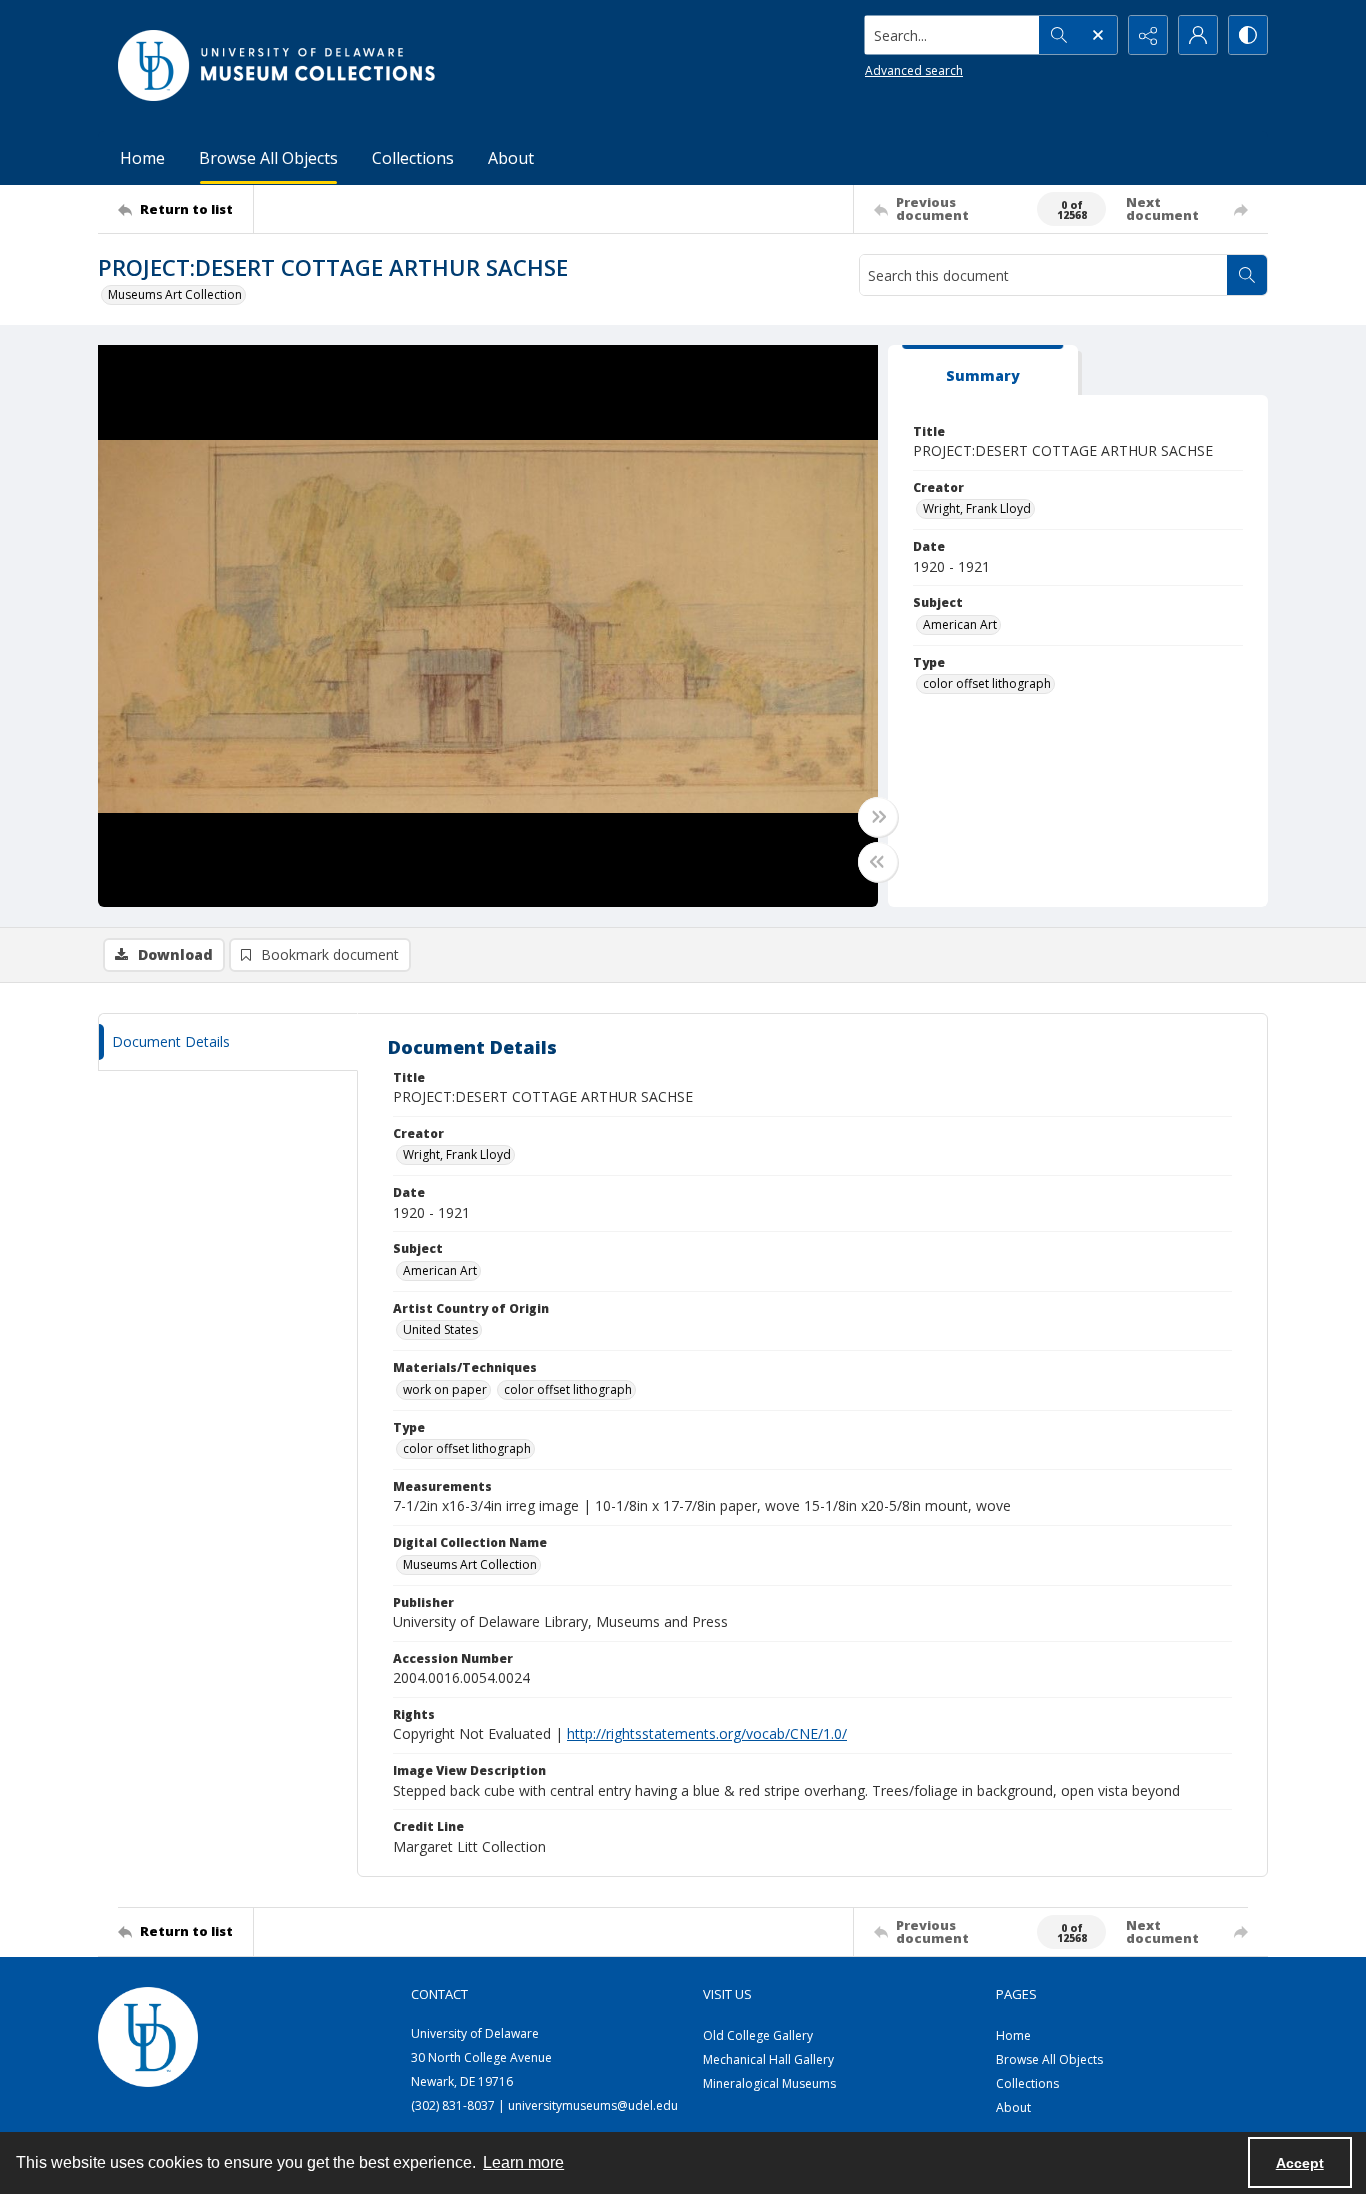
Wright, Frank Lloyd (977, 508)
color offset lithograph (987, 683)
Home (142, 158)
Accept (1300, 2163)
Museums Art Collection (175, 294)
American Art (960, 624)
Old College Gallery (758, 2035)
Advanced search (914, 70)
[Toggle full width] (878, 817)
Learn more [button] (523, 2162)
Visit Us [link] (727, 1994)
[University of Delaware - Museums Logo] (278, 65)
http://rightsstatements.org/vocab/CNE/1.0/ (707, 1733)
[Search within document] (1247, 275)
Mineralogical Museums (769, 2083)
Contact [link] (439, 1994)
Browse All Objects (268, 158)
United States (440, 1329)
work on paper (445, 1389)
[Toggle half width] (878, 862)
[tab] (983, 370)
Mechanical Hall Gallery (768, 2059)
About (511, 158)
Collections (413, 158)
